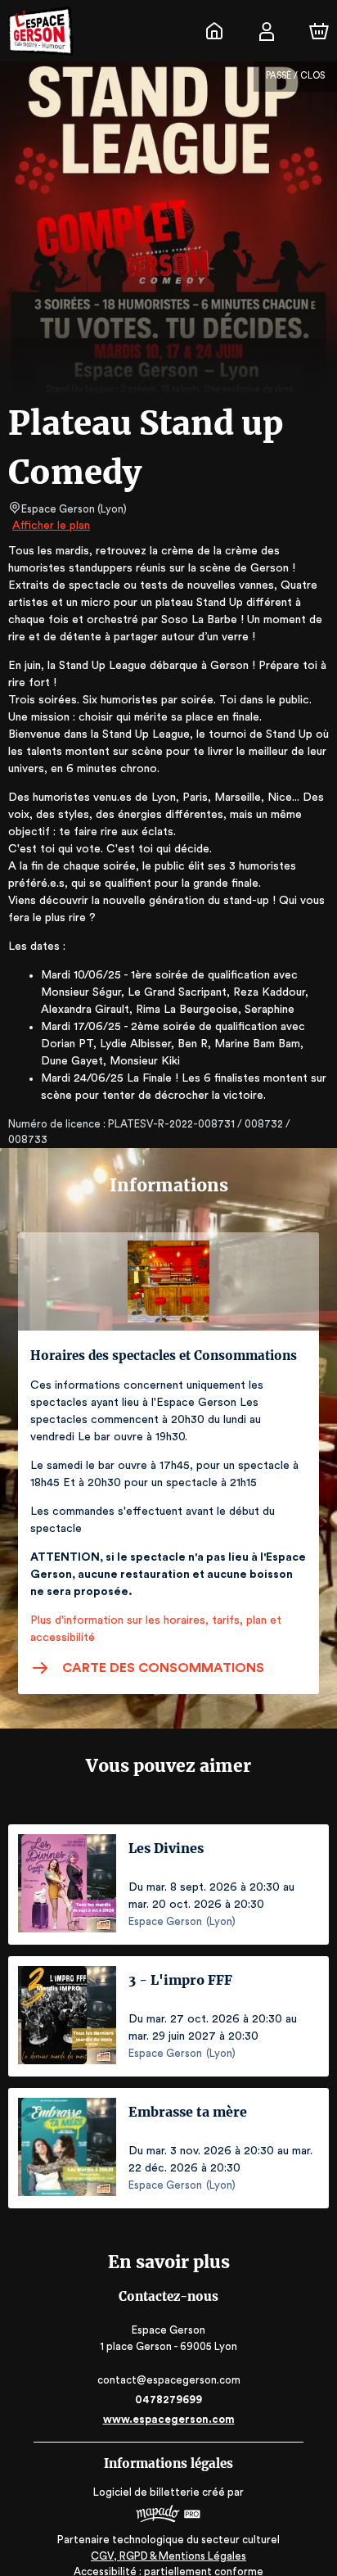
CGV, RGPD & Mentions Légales (168, 2556)
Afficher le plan (51, 526)
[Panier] (319, 31)
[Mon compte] (267, 31)
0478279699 (168, 2400)
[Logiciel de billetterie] (168, 2516)
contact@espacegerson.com (169, 2380)
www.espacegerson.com (169, 2419)
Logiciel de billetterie (146, 2492)
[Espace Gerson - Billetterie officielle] (214, 31)
